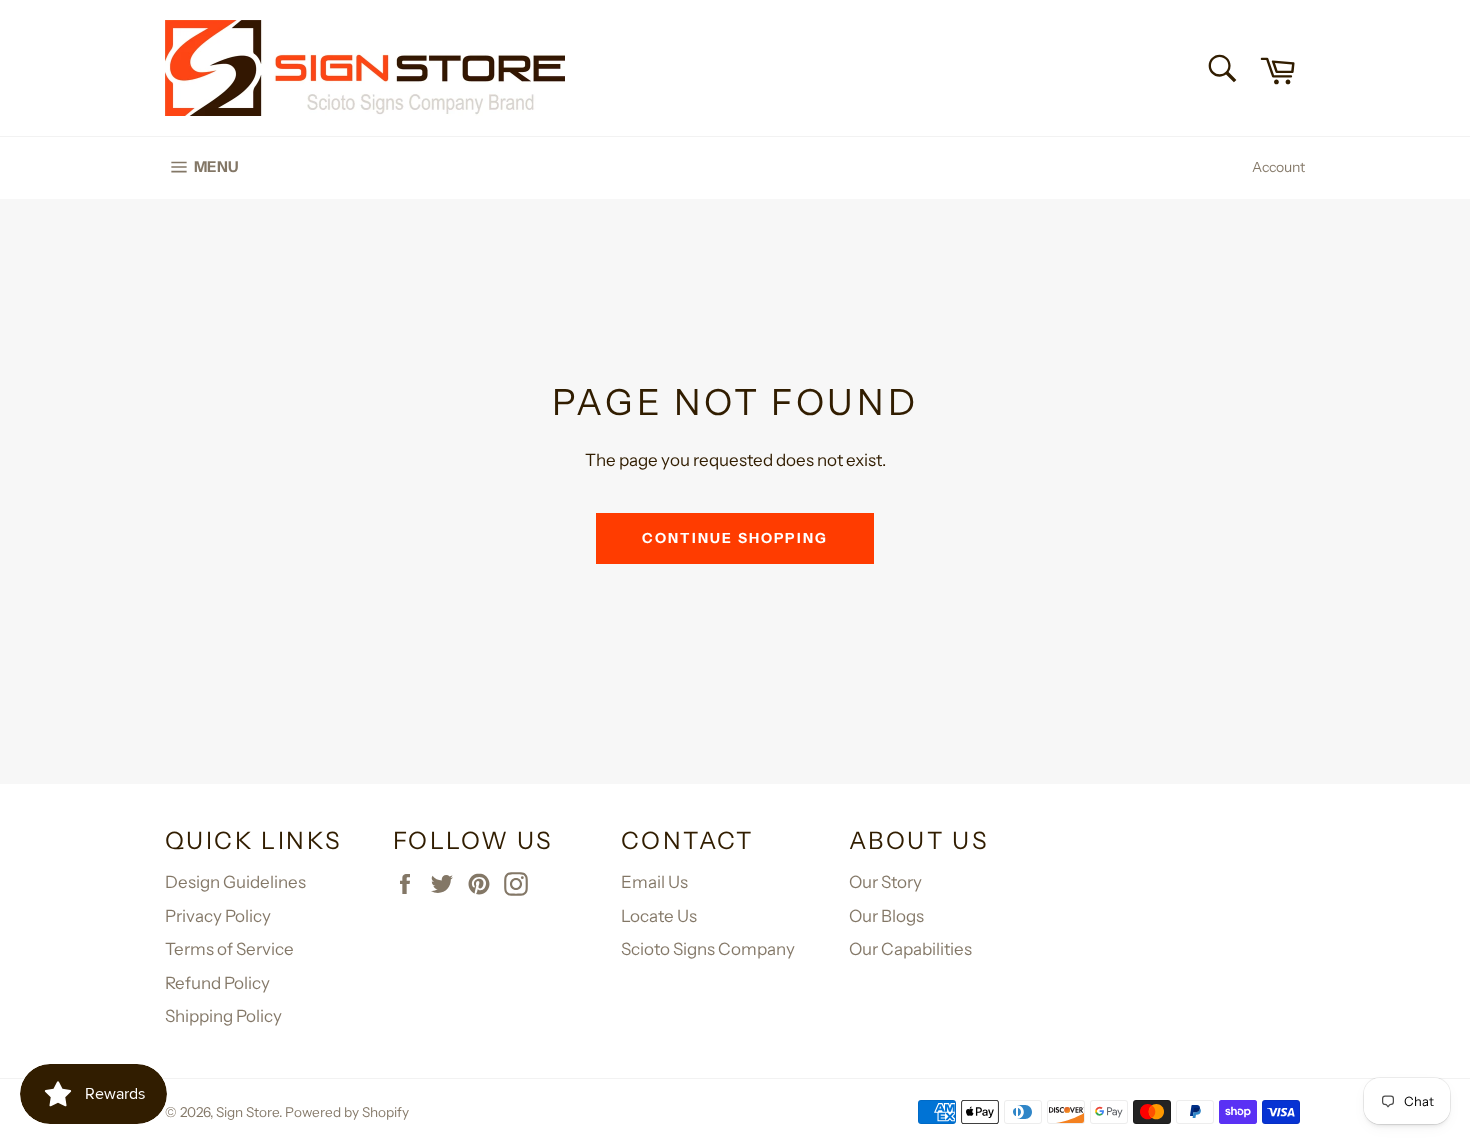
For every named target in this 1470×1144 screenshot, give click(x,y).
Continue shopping (735, 538)
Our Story (885, 882)
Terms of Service (229, 949)
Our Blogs (886, 916)
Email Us (654, 882)
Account (1278, 167)
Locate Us (659, 916)
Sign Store (247, 1112)
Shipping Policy (223, 1016)
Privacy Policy (218, 916)
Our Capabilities (910, 949)
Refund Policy (217, 983)
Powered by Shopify (347, 1112)
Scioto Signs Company (708, 949)
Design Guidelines (235, 882)
